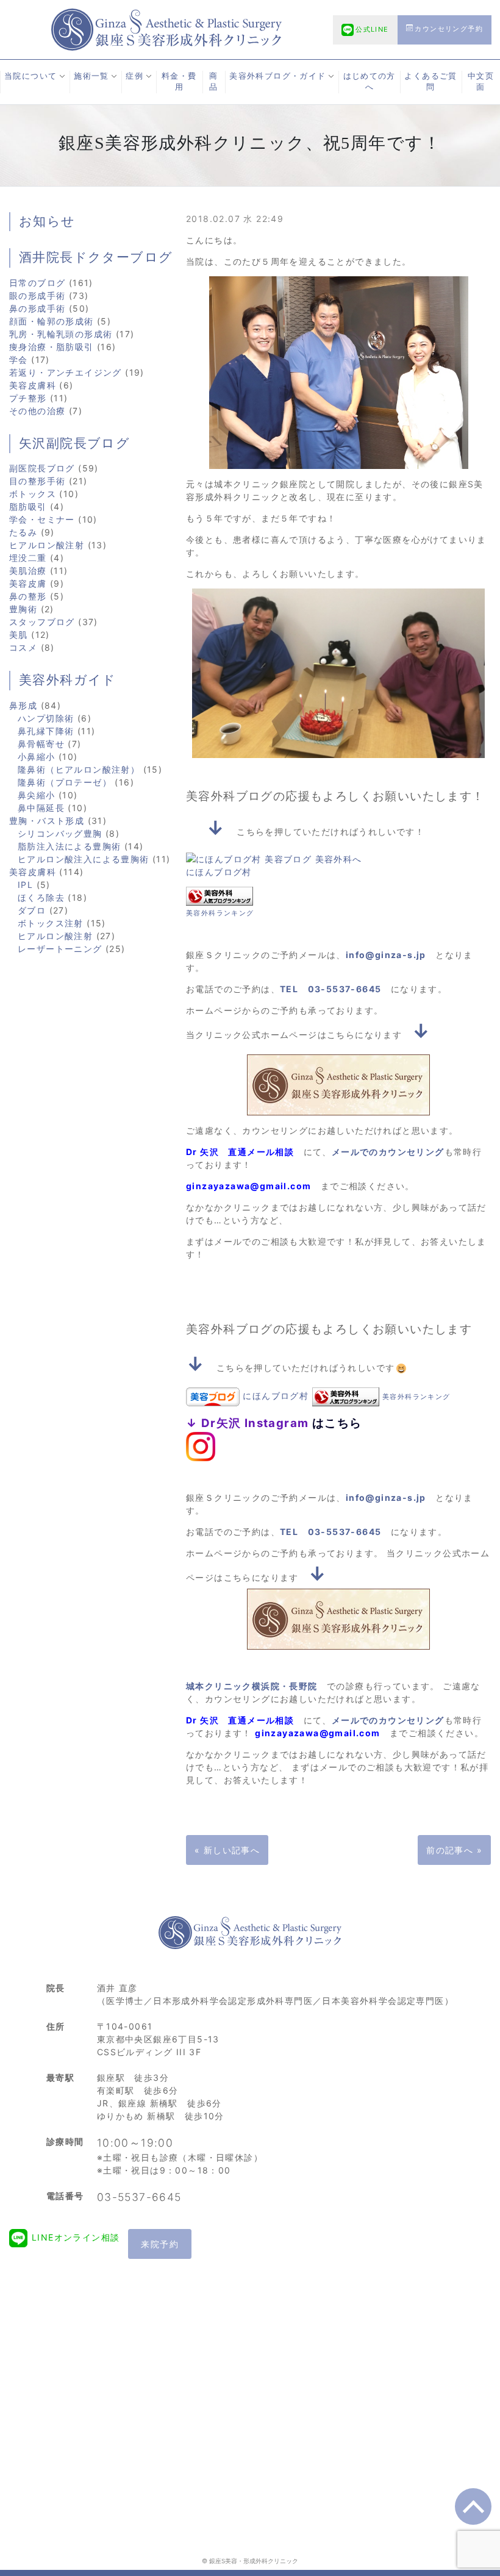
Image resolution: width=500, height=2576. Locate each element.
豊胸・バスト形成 (47, 821)
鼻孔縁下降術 (46, 731)
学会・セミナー (42, 519)
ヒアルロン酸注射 (47, 545)
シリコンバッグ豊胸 (60, 833)
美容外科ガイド (68, 680)
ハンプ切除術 (46, 718)
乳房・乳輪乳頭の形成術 (61, 334)
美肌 (19, 635)
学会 (19, 360)
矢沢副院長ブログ (74, 443)
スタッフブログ (42, 622)
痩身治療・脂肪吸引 (52, 347)
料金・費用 (179, 82)
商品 (213, 82)
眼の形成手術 (37, 295)
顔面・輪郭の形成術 (52, 321)
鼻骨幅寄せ (41, 744)
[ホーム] (166, 28)
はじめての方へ (370, 82)
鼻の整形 (28, 596)
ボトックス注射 (51, 923)
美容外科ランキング (220, 913)
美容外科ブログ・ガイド (277, 76)
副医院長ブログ (42, 468)
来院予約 (160, 2244)
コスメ (23, 647)
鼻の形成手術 (37, 308)
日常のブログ (37, 283)
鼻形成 (23, 705)
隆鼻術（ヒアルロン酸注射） (79, 769)
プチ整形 (28, 398)
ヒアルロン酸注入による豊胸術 (84, 859)
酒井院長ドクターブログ (96, 257)
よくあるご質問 (430, 82)
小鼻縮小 (37, 757)
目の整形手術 (37, 481)
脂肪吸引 (28, 506)
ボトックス (33, 494)
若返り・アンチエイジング (66, 372)
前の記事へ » (454, 1850)
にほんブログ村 (219, 872)
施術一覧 (91, 76)
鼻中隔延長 (41, 808)
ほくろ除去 (41, 897)
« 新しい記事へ (227, 1850)
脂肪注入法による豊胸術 (69, 846)
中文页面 (481, 82)
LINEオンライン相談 (76, 2237)
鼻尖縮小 (37, 795)
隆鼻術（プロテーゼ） (65, 782)
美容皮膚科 (33, 385)
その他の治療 (37, 411)
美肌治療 (28, 571)
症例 (134, 76)
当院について (30, 76)
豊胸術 (23, 609)
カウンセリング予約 (449, 29)
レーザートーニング (60, 949)
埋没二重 (28, 558)
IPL (25, 885)
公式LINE (372, 29)
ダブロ (32, 910)
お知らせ (47, 221)
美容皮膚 (28, 583)
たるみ (23, 532)
